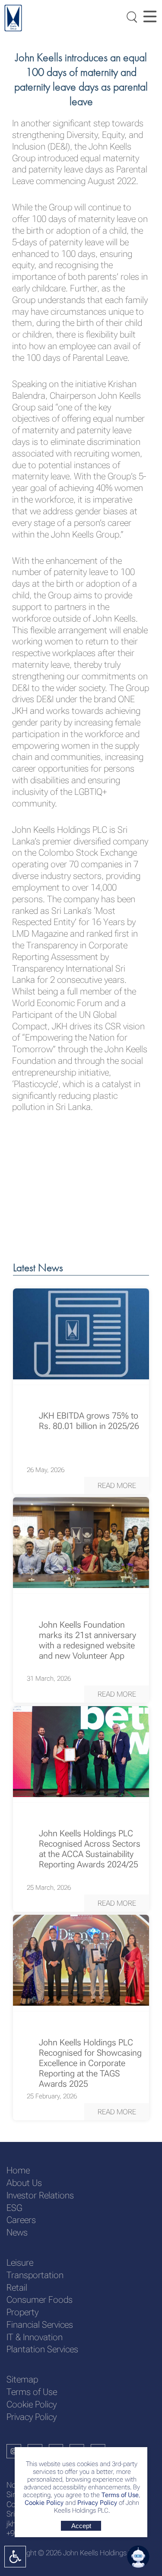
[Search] (130, 16)
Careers (21, 2220)
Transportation (35, 2275)
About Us (24, 2183)
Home (18, 2170)
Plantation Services (42, 2349)
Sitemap (22, 2379)
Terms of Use (119, 2495)
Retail (17, 2288)
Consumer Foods (40, 2300)
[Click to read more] (81, 1334)
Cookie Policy (44, 2503)
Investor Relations (40, 2195)
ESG (14, 2208)
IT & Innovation (35, 2337)
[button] (117, 1485)
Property (22, 2312)
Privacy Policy (97, 2503)
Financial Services (40, 2325)
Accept (81, 2526)
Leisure (20, 2263)
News (17, 2232)
